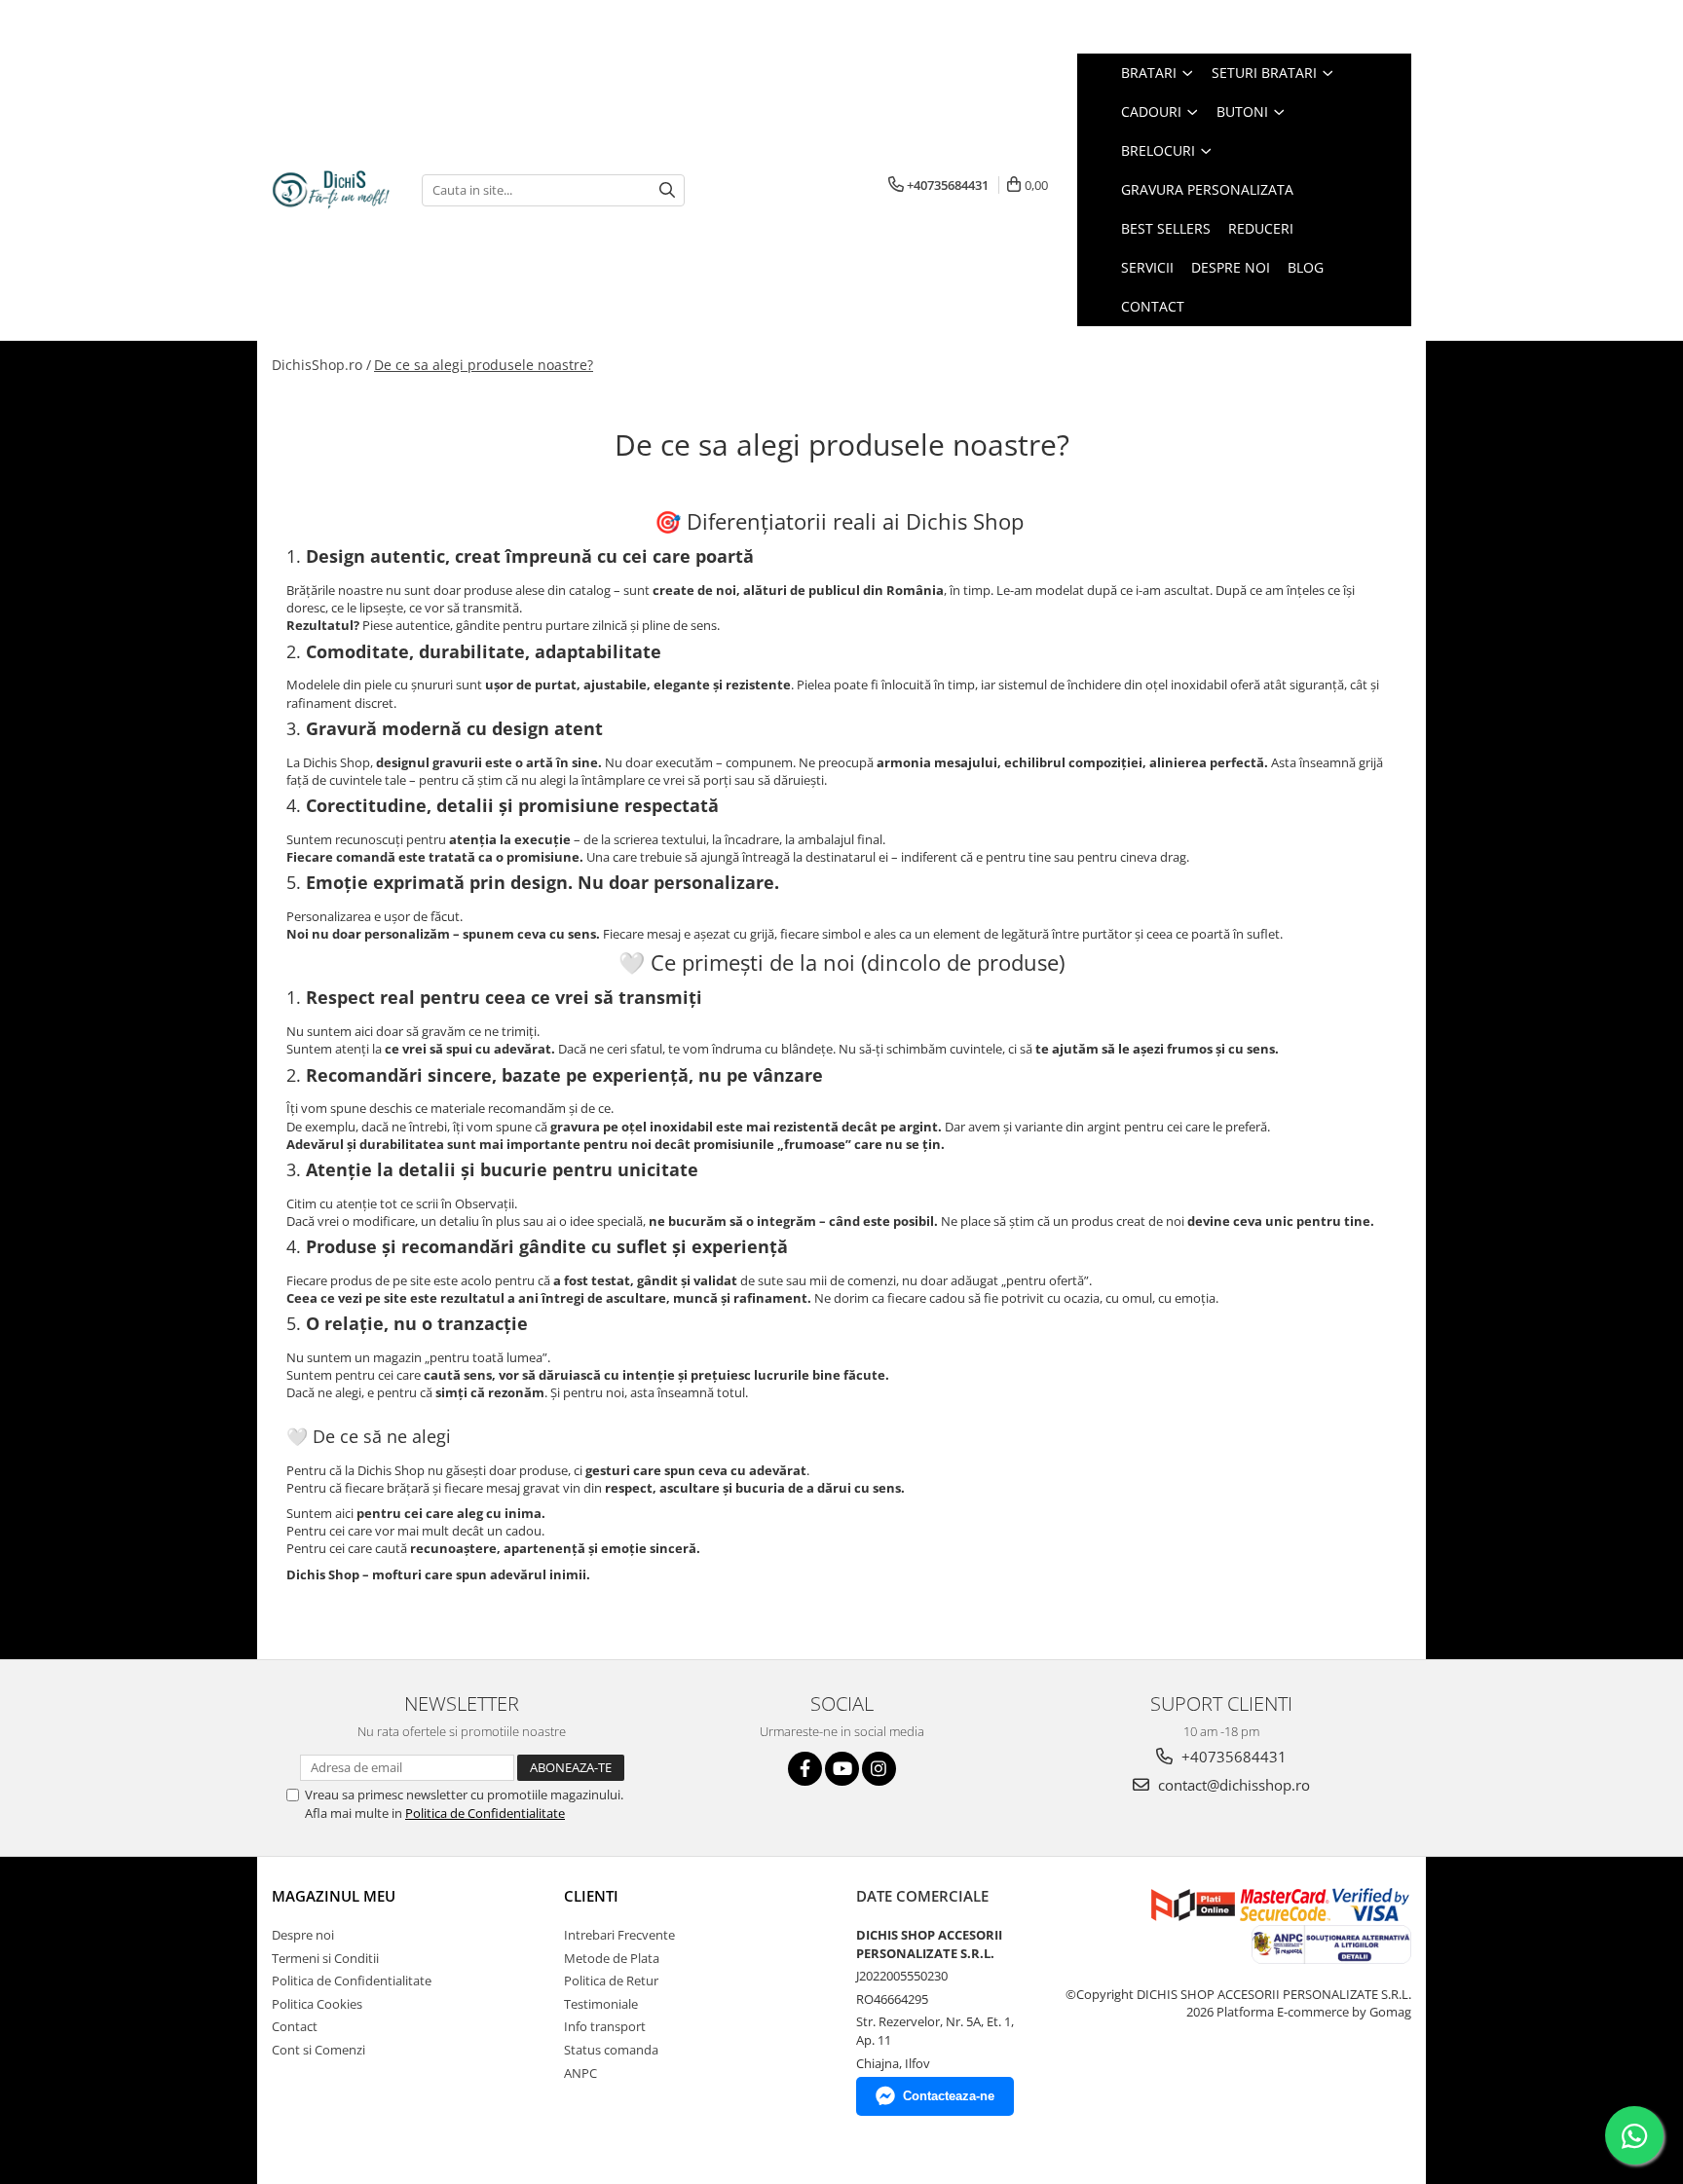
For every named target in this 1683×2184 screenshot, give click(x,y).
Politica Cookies (317, 2004)
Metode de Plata (612, 1958)
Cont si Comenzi (318, 2050)
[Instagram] (879, 1769)
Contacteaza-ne (949, 2096)
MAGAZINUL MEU (334, 1896)
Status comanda (611, 2050)
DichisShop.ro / (321, 365)
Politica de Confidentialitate (485, 1813)
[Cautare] (667, 190)
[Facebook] (805, 1769)
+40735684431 (1232, 1757)
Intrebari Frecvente (619, 1935)
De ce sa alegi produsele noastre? (484, 365)
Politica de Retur (611, 1980)
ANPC (580, 2073)
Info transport (605, 2026)
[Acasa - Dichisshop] (332, 190)
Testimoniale (601, 2004)
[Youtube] (842, 1769)
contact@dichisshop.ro (1232, 1785)
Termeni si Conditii (325, 1958)
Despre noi (303, 1935)
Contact (295, 2026)
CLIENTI (591, 1896)
